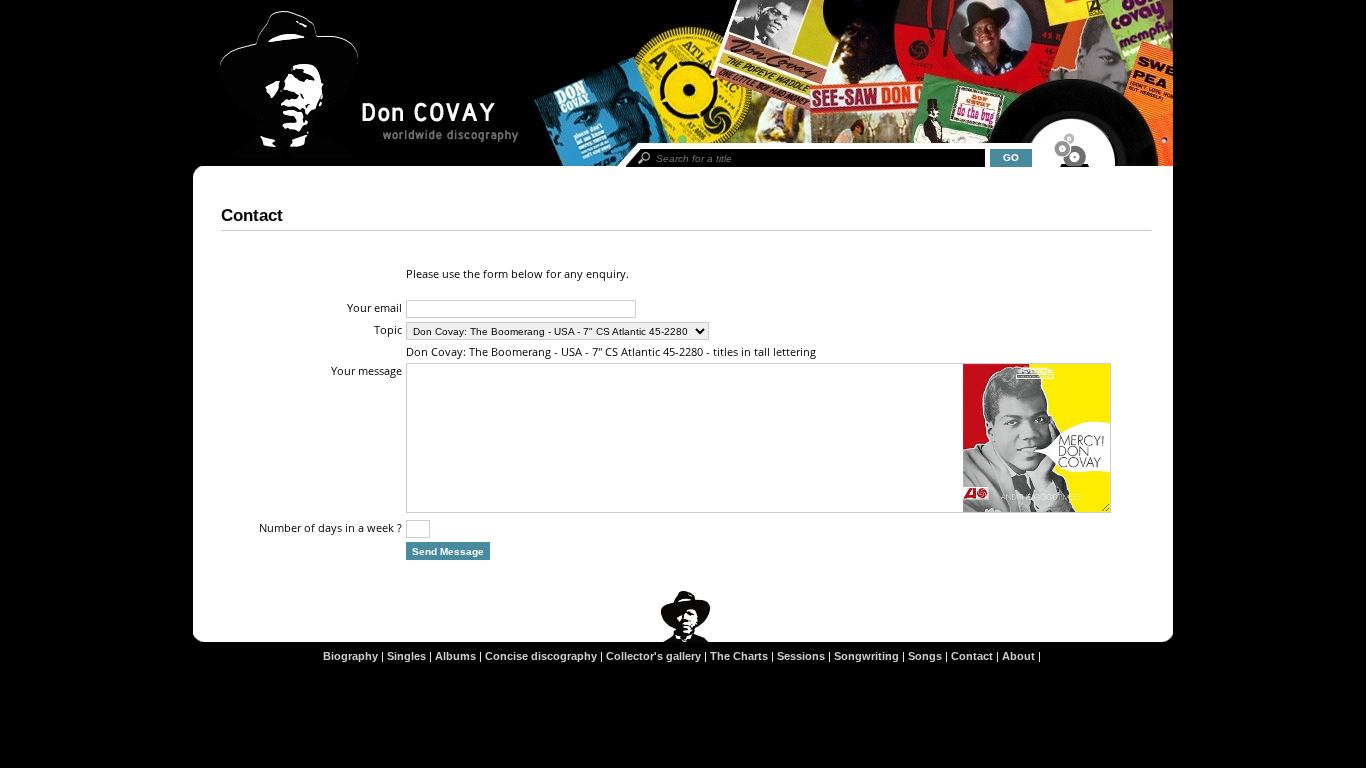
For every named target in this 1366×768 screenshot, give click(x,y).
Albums (455, 656)
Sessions (801, 656)
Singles (406, 656)
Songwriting (866, 656)
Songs (925, 656)
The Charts (739, 656)
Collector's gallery (653, 656)
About (1018, 656)
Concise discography (541, 656)
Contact (972, 656)
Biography (350, 656)
